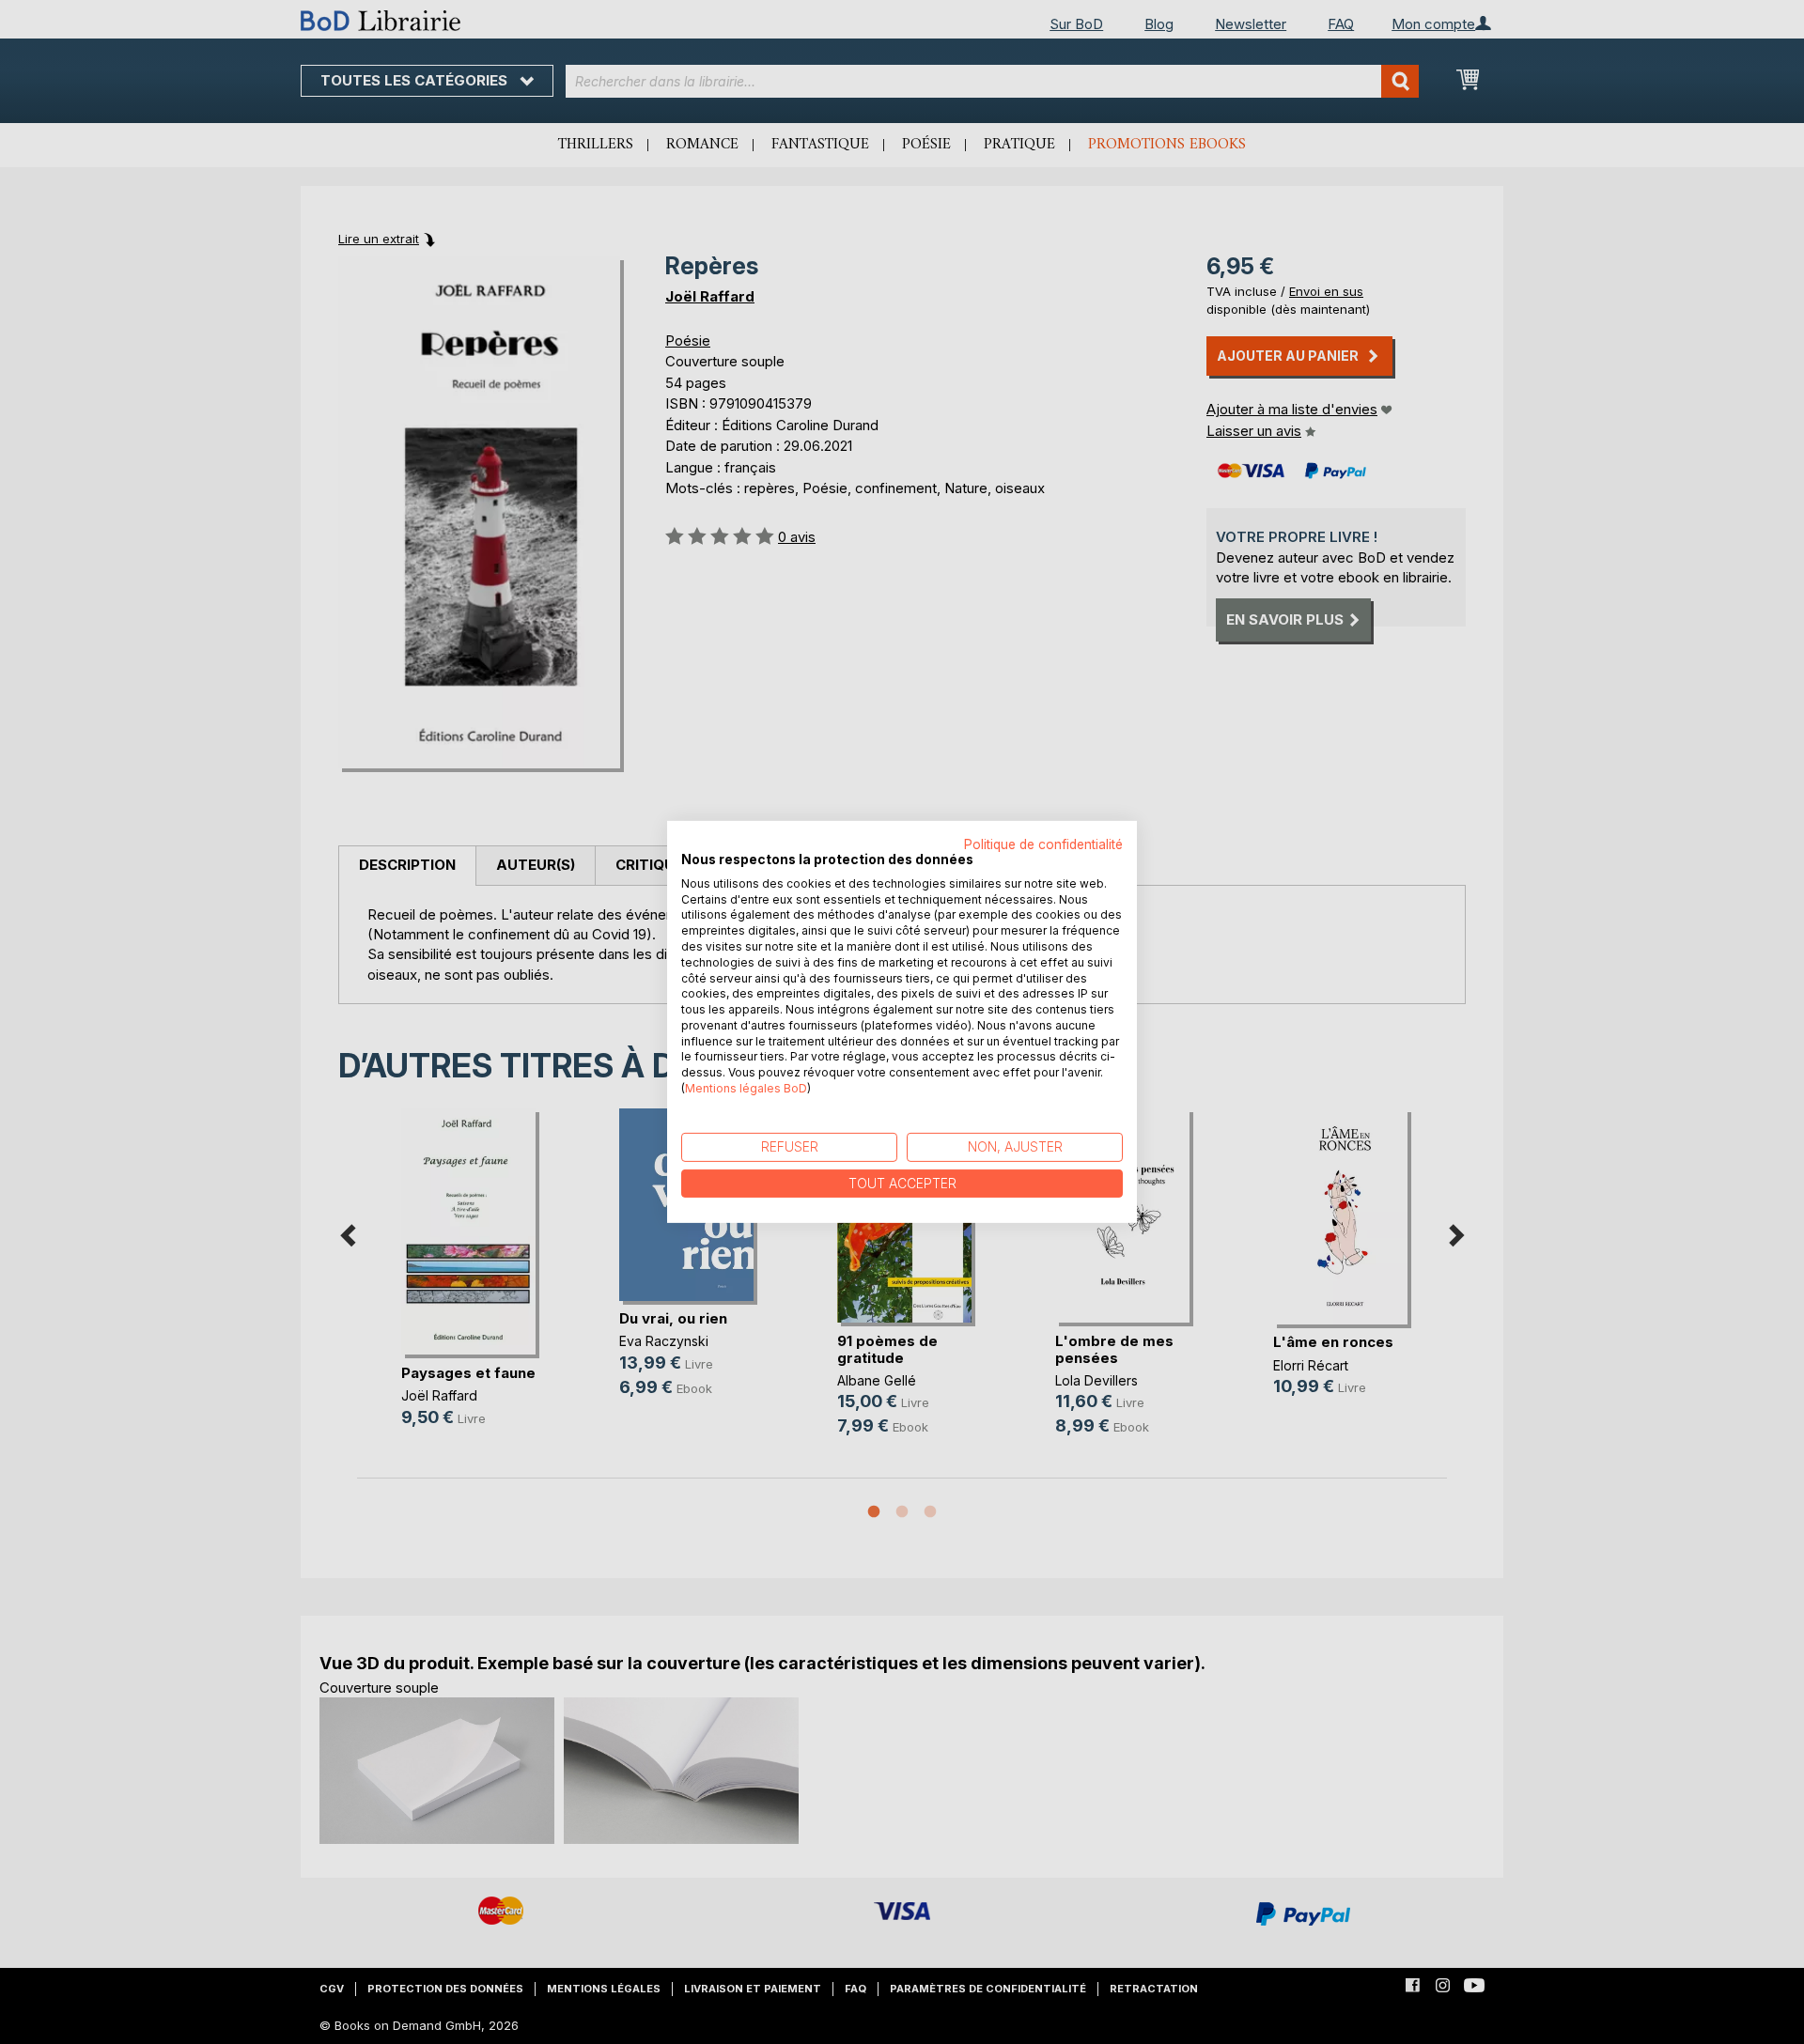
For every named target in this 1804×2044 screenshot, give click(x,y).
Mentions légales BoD (746, 1088)
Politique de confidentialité (1043, 844)
